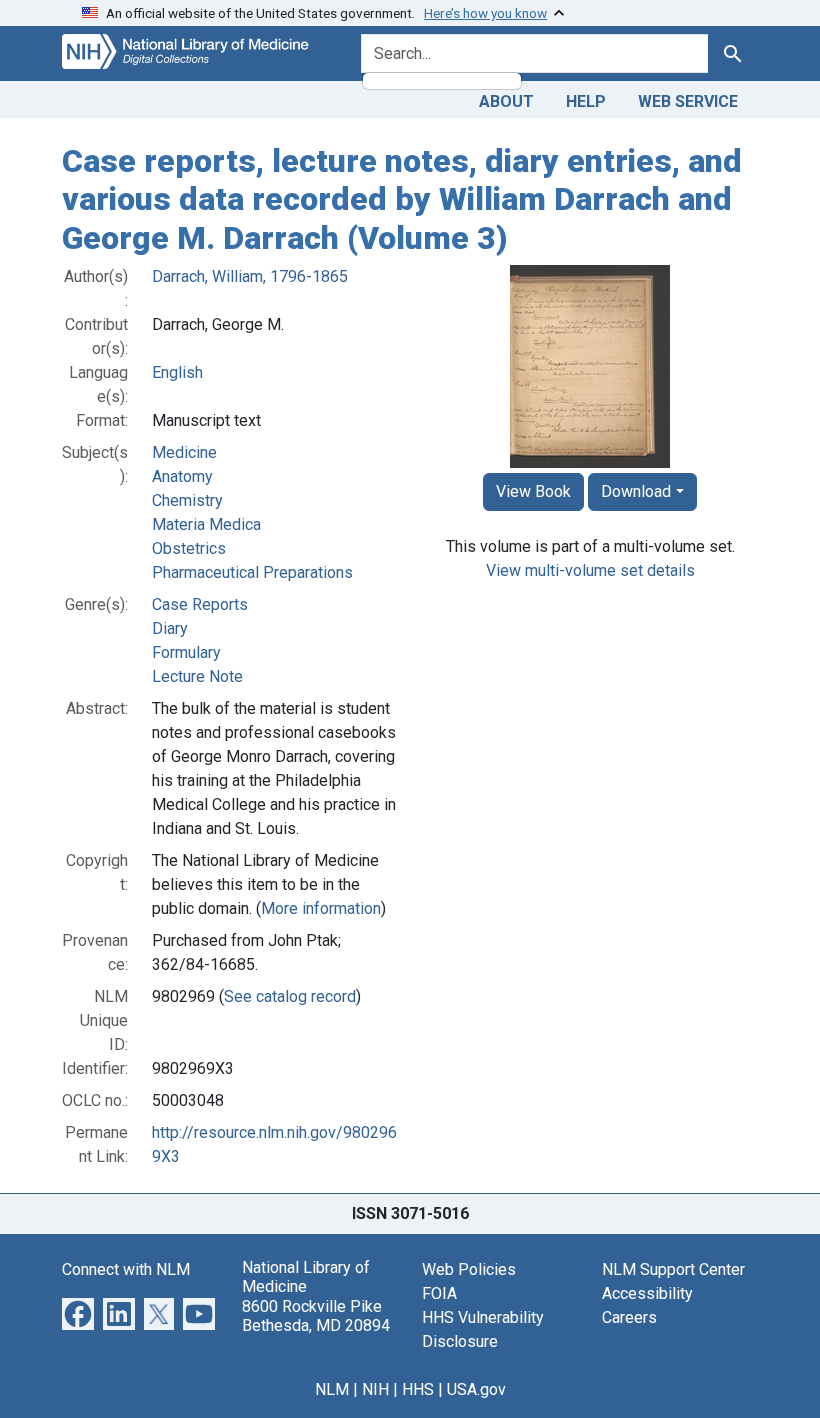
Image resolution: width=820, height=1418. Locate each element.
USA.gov (476, 1389)
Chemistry (187, 500)
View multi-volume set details (590, 570)
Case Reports (200, 604)
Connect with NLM (126, 1269)
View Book (533, 491)
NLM (332, 1389)
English (177, 372)
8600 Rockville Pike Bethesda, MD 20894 (316, 1316)
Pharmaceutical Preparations (252, 572)
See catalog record (290, 996)
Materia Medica (206, 524)
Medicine (184, 452)
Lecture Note (197, 676)
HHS (418, 1389)
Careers (629, 1317)
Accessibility (647, 1293)
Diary (170, 628)
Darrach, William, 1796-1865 (250, 276)
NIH (375, 1389)
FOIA (439, 1293)
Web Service (688, 101)
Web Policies (469, 1269)
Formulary (186, 652)
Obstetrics (189, 548)
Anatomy (182, 476)
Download (636, 491)
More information (321, 908)
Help (586, 101)
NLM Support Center (673, 1269)
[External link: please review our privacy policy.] (78, 1312)
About (506, 101)
